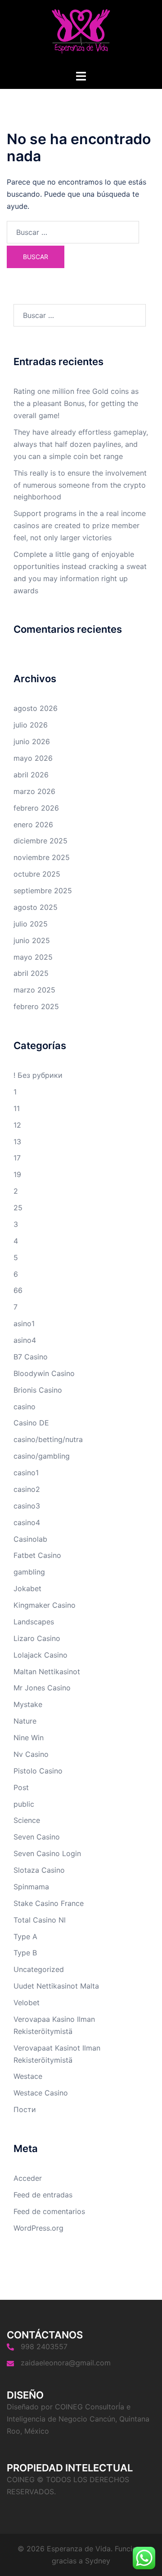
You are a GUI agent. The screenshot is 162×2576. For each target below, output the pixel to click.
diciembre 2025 (40, 841)
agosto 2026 (36, 708)
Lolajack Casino (40, 1655)
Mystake (28, 1704)
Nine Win (29, 1738)
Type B (25, 1953)
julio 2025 (31, 924)
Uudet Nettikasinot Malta (56, 1986)
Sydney (98, 2561)
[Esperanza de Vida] (81, 34)
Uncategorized (39, 1969)
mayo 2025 (33, 957)
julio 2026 (31, 725)
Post (21, 1787)
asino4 (25, 1340)
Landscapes (34, 1622)
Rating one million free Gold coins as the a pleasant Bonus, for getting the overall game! (76, 403)
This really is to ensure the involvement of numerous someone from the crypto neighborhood (80, 485)
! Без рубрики (38, 1075)
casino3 (27, 1506)
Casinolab (30, 1539)
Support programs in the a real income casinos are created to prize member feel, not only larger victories (80, 525)
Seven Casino (37, 1837)
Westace (28, 2076)
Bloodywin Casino (44, 1373)
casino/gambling (42, 1456)
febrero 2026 (36, 808)
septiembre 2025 (43, 891)
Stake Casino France (49, 1903)
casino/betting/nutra (48, 1439)
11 (17, 1108)
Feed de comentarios (49, 2211)
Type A (25, 1936)
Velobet (27, 2003)
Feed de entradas (43, 2195)
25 (18, 1208)
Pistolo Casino (38, 1771)
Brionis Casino (38, 1390)
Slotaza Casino (39, 1870)
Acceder (28, 2178)
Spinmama (31, 1887)
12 (17, 1125)
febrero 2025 (36, 1006)
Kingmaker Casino (45, 1605)
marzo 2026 (34, 791)
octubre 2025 (37, 874)
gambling (29, 1572)
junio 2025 (32, 940)
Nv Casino (31, 1754)
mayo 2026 (33, 758)
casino (25, 1407)
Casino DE (31, 1423)
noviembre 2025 (42, 857)
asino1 (24, 1323)
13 (17, 1142)
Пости (25, 2109)
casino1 (26, 1473)
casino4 (27, 1522)
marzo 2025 (34, 990)
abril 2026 (31, 775)
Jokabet (27, 1588)
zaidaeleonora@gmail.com (66, 2363)
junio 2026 (32, 741)
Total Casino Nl (40, 1920)
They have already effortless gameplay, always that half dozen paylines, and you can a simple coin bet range (81, 444)
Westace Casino (41, 2093)
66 (18, 1290)
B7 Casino (31, 1357)
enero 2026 (33, 825)
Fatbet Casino (37, 1555)
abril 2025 (31, 973)
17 (17, 1158)
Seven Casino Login (47, 1853)
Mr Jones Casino (42, 1688)
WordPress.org (38, 2228)
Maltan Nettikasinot (47, 1672)
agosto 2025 (36, 907)
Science (27, 1820)
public (24, 1804)
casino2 (27, 1489)
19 (17, 1174)
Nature (25, 1721)
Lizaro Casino (37, 1638)
